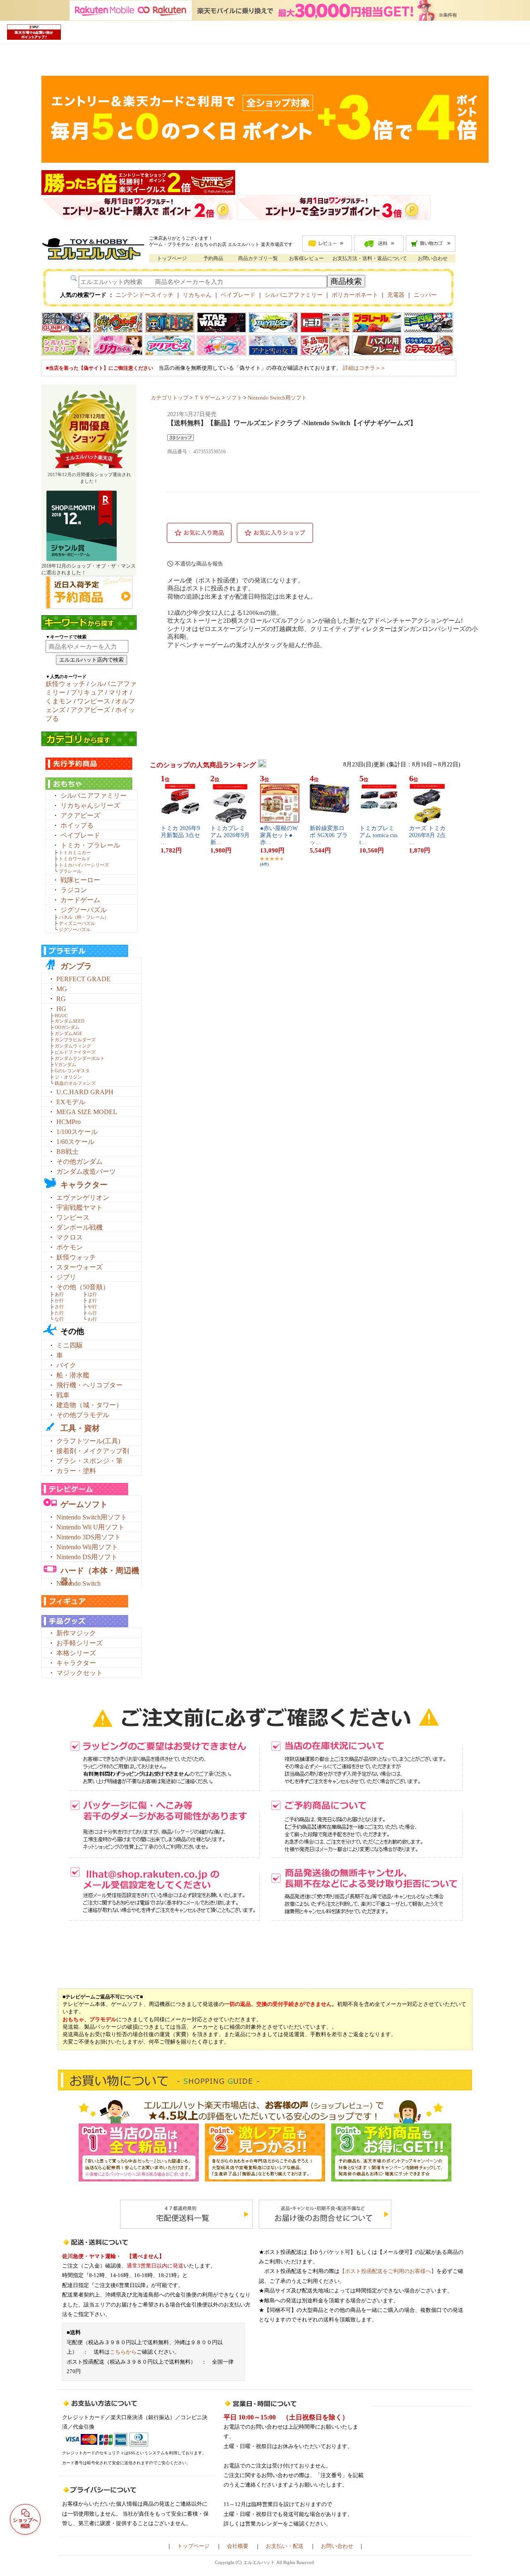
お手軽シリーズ (79, 1643)
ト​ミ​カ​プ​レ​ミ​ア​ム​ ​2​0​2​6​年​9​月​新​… (230, 835)
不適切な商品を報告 (199, 564)
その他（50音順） (83, 1287)
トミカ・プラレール (90, 845)
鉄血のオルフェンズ (75, 1083)
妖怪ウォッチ (65, 684)
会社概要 (238, 2546)
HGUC (61, 1016)
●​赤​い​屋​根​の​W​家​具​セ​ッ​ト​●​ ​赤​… (279, 835)
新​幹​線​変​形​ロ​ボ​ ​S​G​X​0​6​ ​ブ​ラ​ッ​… (329, 835)
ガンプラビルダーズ (75, 1040)
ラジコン (74, 890)
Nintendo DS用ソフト (87, 1557)
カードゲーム (80, 900)
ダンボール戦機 (79, 1227)
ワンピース (94, 701)
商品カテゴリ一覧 (258, 258)
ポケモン (70, 1247)
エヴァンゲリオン (83, 1198)
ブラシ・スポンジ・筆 (89, 1461)
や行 (92, 1307)
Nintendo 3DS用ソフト (89, 1537)
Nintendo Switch (78, 1583)
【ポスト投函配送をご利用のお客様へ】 (388, 2271)
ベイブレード (238, 295)
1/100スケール (77, 1132)
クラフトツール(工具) (88, 1441)
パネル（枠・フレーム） (84, 917)
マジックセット (79, 1673)
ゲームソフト (84, 1504)
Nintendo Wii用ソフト (87, 1547)
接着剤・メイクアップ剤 (93, 1451)
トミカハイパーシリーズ (84, 865)
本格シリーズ (76, 1653)
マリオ (118, 692)
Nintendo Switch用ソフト (92, 1517)
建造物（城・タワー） (89, 1405)
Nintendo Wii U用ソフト (90, 1527)
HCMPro (69, 1122)
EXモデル (71, 1102)
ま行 (92, 1300)
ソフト (234, 398)
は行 (92, 1294)
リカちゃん (197, 295)
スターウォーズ (79, 1267)
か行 (59, 1300)
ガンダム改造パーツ (86, 1171)
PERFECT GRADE (83, 979)
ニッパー (425, 295)
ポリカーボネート (355, 295)
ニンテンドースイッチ (145, 295)
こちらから (123, 2352)
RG (61, 999)
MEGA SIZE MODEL (87, 1112)
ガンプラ (76, 966)
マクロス (70, 1237)
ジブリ (66, 1277)
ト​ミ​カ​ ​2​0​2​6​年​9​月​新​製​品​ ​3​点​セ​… (180, 835)
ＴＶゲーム (207, 398)
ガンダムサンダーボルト (80, 1058)
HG (61, 1009)
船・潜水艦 (73, 1375)
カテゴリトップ (170, 398)
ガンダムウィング (73, 1046)
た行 (59, 1313)
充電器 (396, 295)
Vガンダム (65, 1064)
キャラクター (84, 1185)
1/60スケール (75, 1142)
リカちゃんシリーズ (90, 805)
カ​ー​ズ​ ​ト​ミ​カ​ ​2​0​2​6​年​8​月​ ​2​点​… (428, 835)
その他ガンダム (79, 1162)
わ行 (92, 1319)
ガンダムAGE (69, 1033)
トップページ (172, 258)
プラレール (70, 871)
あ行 (59, 1294)
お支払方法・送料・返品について (370, 258)
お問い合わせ (433, 258)
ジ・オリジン (68, 1077)
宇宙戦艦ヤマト (79, 1207)
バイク (66, 1365)
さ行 (59, 1307)
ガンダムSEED (70, 1021)
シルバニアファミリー (294, 295)
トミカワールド (75, 859)
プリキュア (87, 692)
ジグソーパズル (84, 910)
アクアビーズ (90, 710)
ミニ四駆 (70, 1345)
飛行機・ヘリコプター (89, 1385)
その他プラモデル (83, 1415)
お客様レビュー (306, 258)
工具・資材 (80, 1428)
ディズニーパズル (77, 923)
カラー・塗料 (76, 1471)
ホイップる (77, 825)
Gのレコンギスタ (72, 1071)
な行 (59, 1319)
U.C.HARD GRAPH (85, 1092)
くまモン (59, 701)
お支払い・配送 (285, 2546)
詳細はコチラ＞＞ (364, 368)
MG (62, 989)
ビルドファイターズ (75, 1052)
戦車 (63, 1395)
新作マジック (76, 1633)
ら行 (92, 1313)
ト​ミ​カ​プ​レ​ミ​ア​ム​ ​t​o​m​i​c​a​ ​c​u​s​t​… (378, 835)
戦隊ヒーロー (80, 880)
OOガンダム (67, 1027)
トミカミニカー (75, 852)
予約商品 (213, 258)
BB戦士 (67, 1152)
